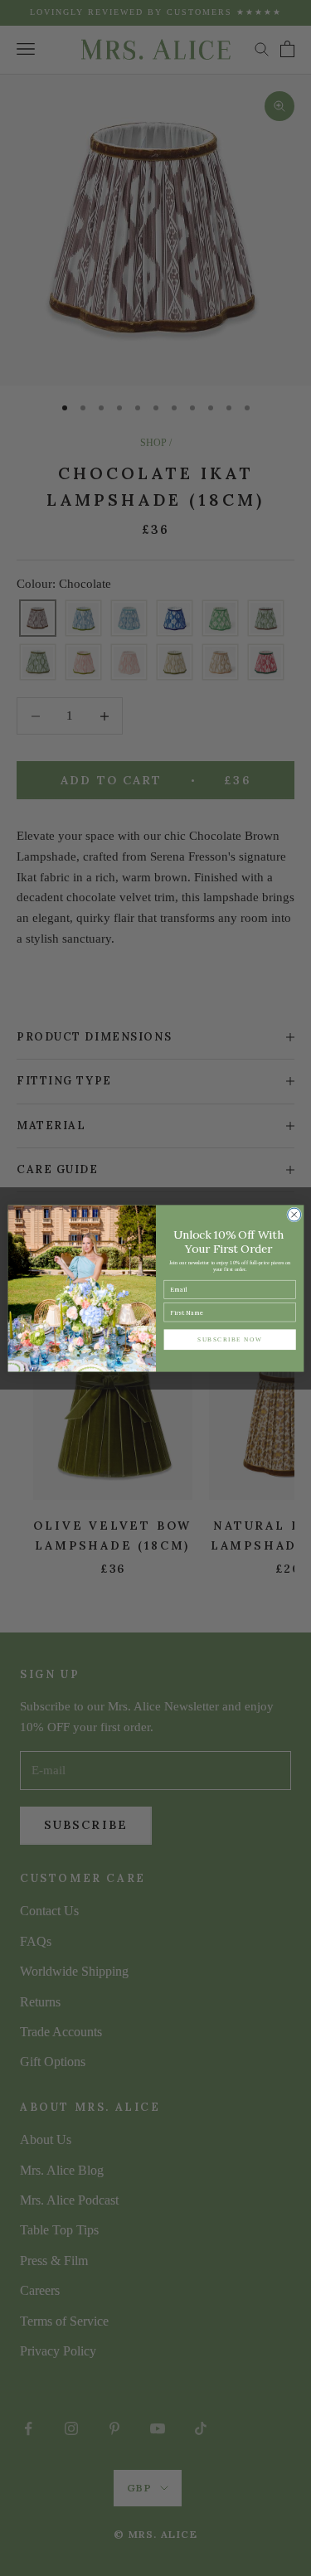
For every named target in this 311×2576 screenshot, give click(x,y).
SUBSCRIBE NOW (230, 1339)
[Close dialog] (294, 1215)
